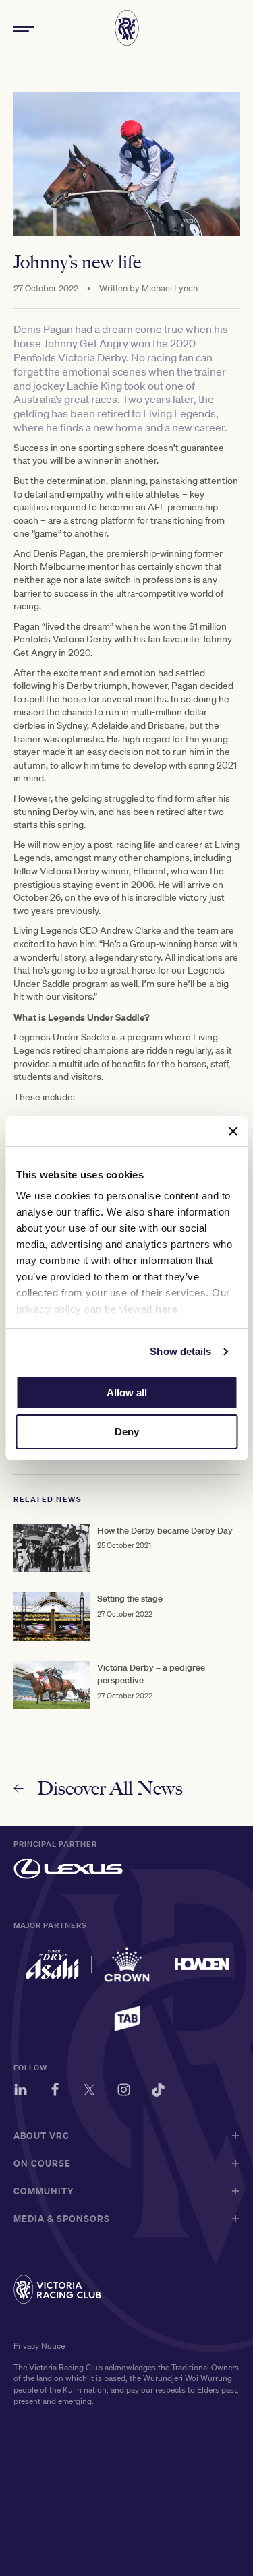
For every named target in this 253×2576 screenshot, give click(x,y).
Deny (127, 1432)
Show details (180, 1351)
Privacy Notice (39, 2346)
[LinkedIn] (21, 2092)
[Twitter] (89, 2092)
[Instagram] (124, 2092)
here (166, 1309)
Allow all (127, 1392)
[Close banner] (233, 1131)
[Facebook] (55, 2092)
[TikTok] (158, 2092)
